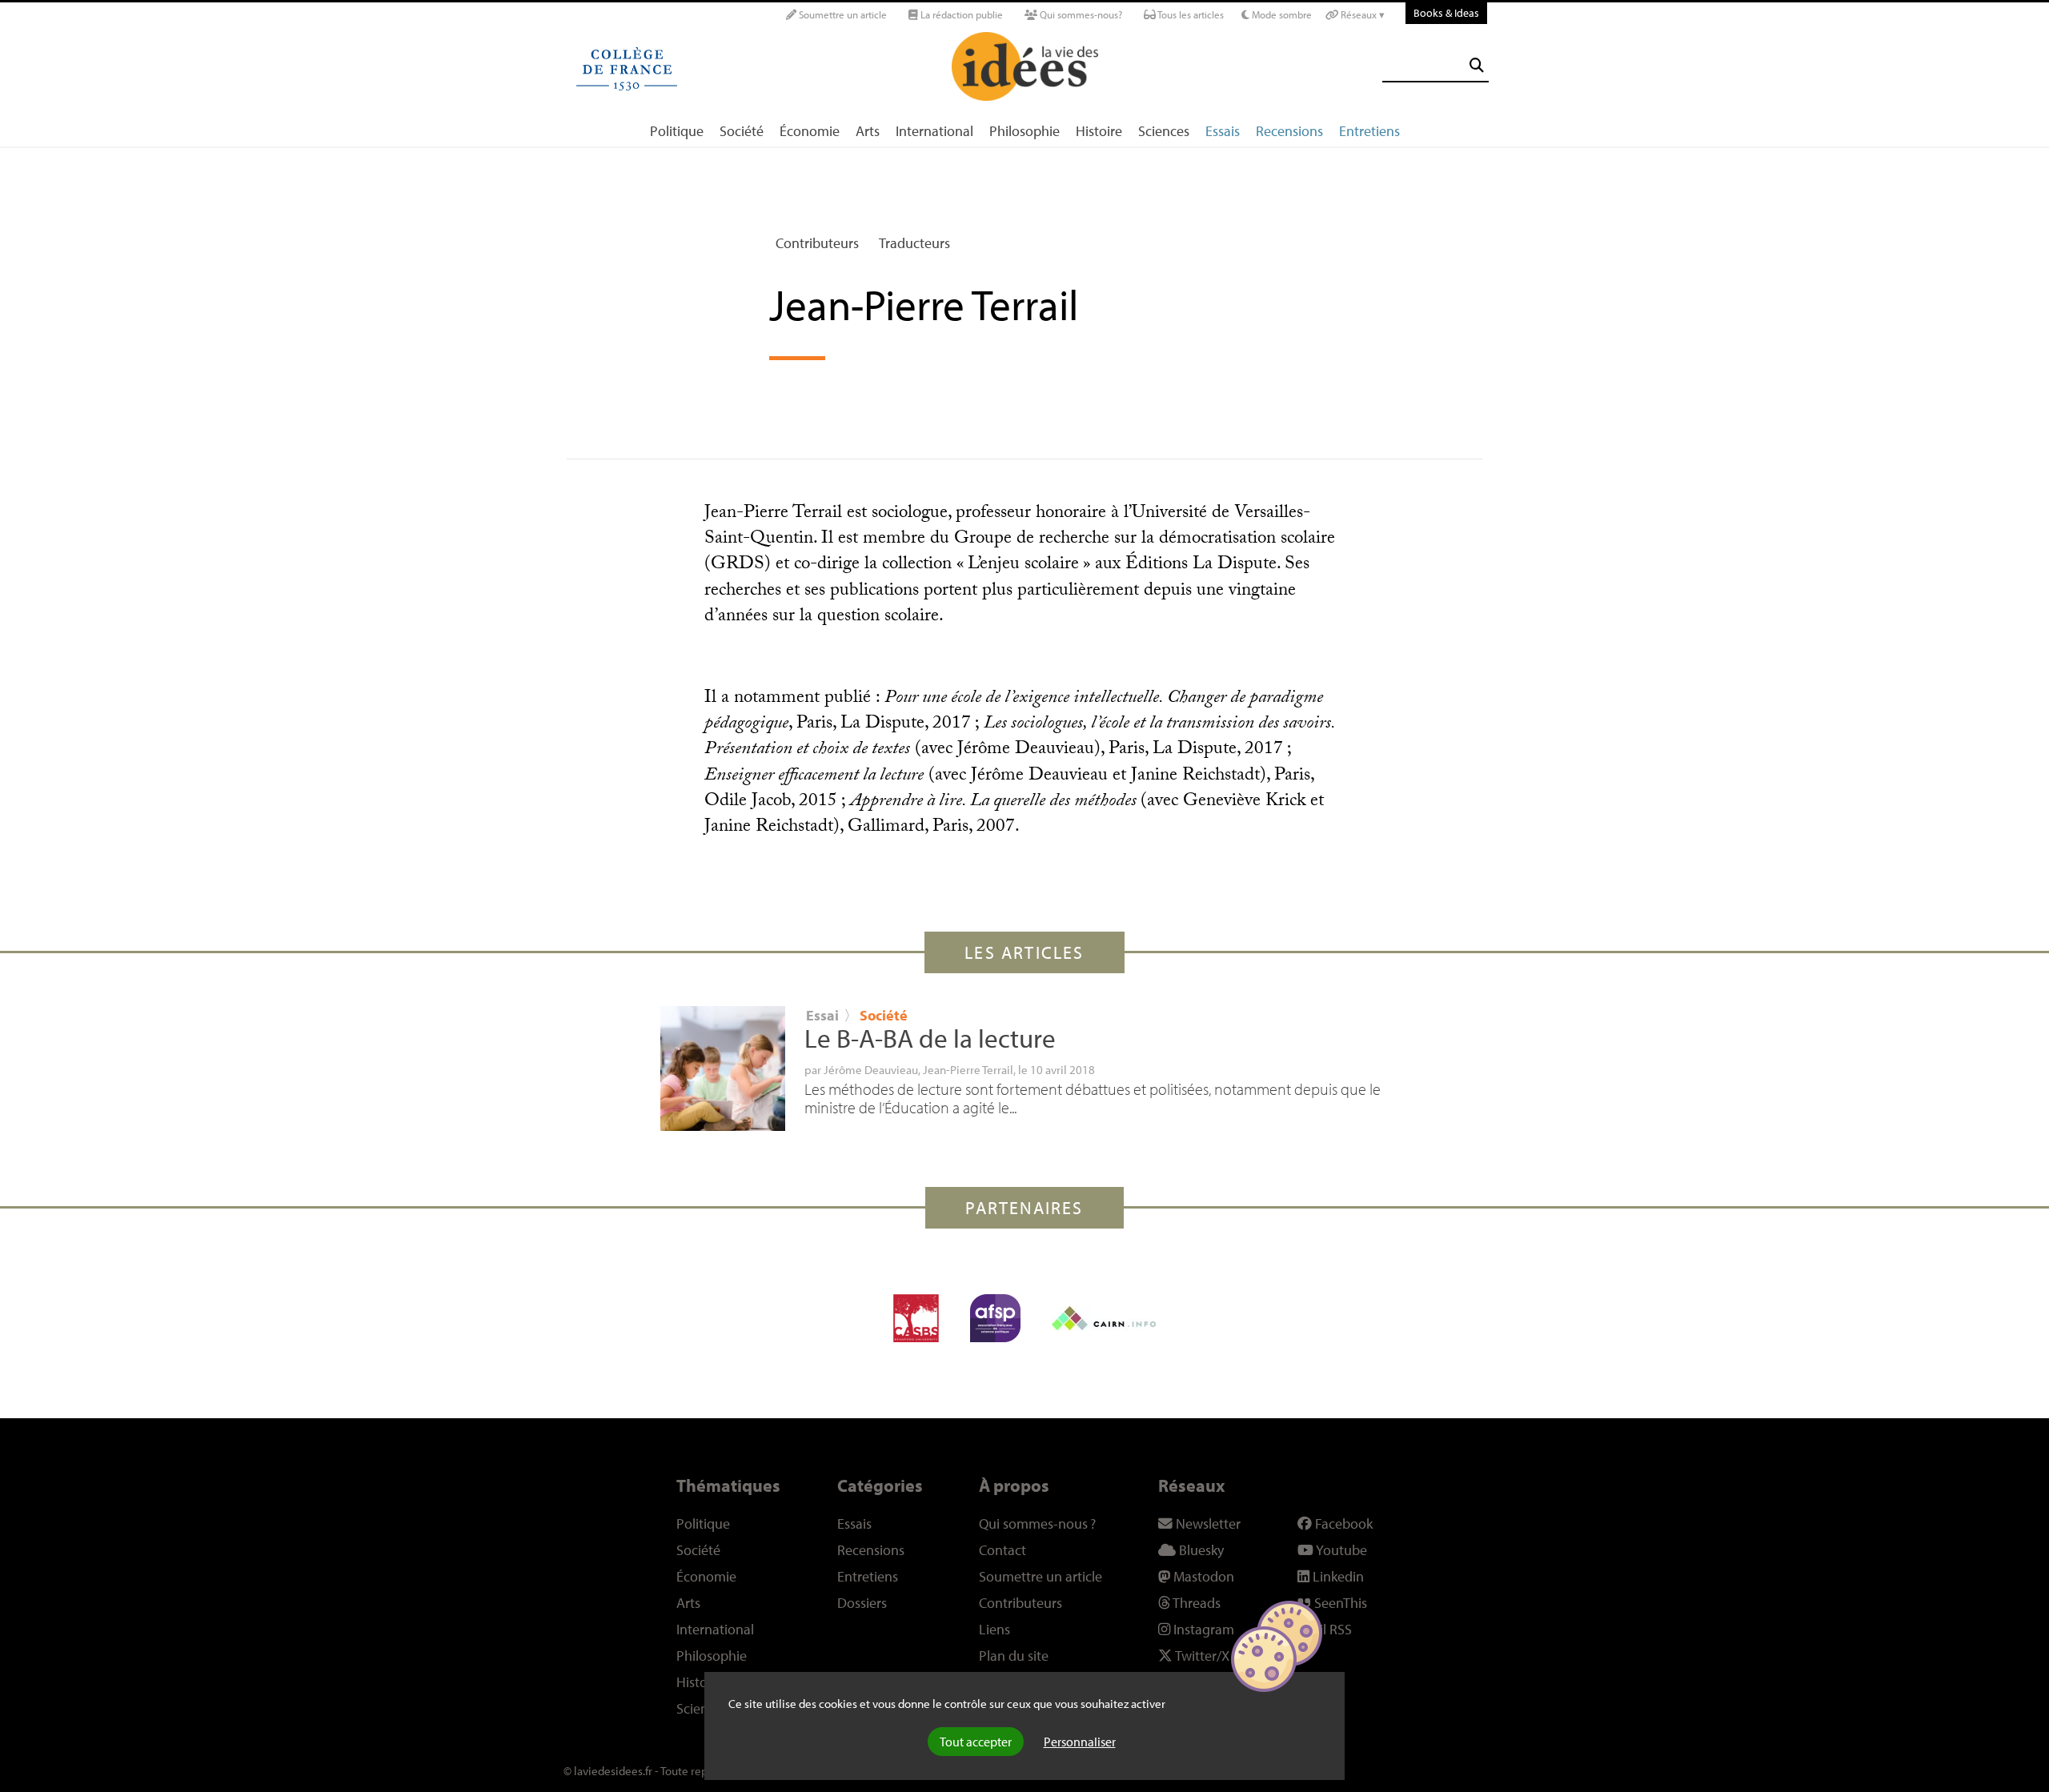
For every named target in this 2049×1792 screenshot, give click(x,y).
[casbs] (916, 1318)
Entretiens (1369, 131)
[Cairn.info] (1104, 1318)
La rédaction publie (960, 14)
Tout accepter (976, 1742)
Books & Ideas (1446, 12)
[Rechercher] (1477, 65)
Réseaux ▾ (1361, 14)
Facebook (1342, 1523)
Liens (994, 1629)
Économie (810, 131)
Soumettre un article (842, 14)
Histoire (1099, 131)
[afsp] (995, 1318)
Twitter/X (1201, 1656)
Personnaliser (1080, 1742)
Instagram (1202, 1629)
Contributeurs (817, 243)
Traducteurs (914, 243)
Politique (677, 131)
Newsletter (1207, 1523)
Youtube (1340, 1550)
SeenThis (1339, 1603)
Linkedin (1337, 1576)
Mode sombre (1281, 14)
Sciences (1164, 131)
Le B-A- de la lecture (930, 1038)
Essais (1223, 131)
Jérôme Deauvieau (871, 1069)
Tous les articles (1190, 14)
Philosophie (1024, 131)
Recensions (1289, 131)
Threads (1195, 1603)
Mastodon (1202, 1576)
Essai (822, 1015)
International (934, 131)
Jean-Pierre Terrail (968, 1069)
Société (742, 131)
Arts (868, 131)
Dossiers (862, 1603)
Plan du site (1014, 1656)
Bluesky (1200, 1550)
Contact (1002, 1550)
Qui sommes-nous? (1080, 14)
